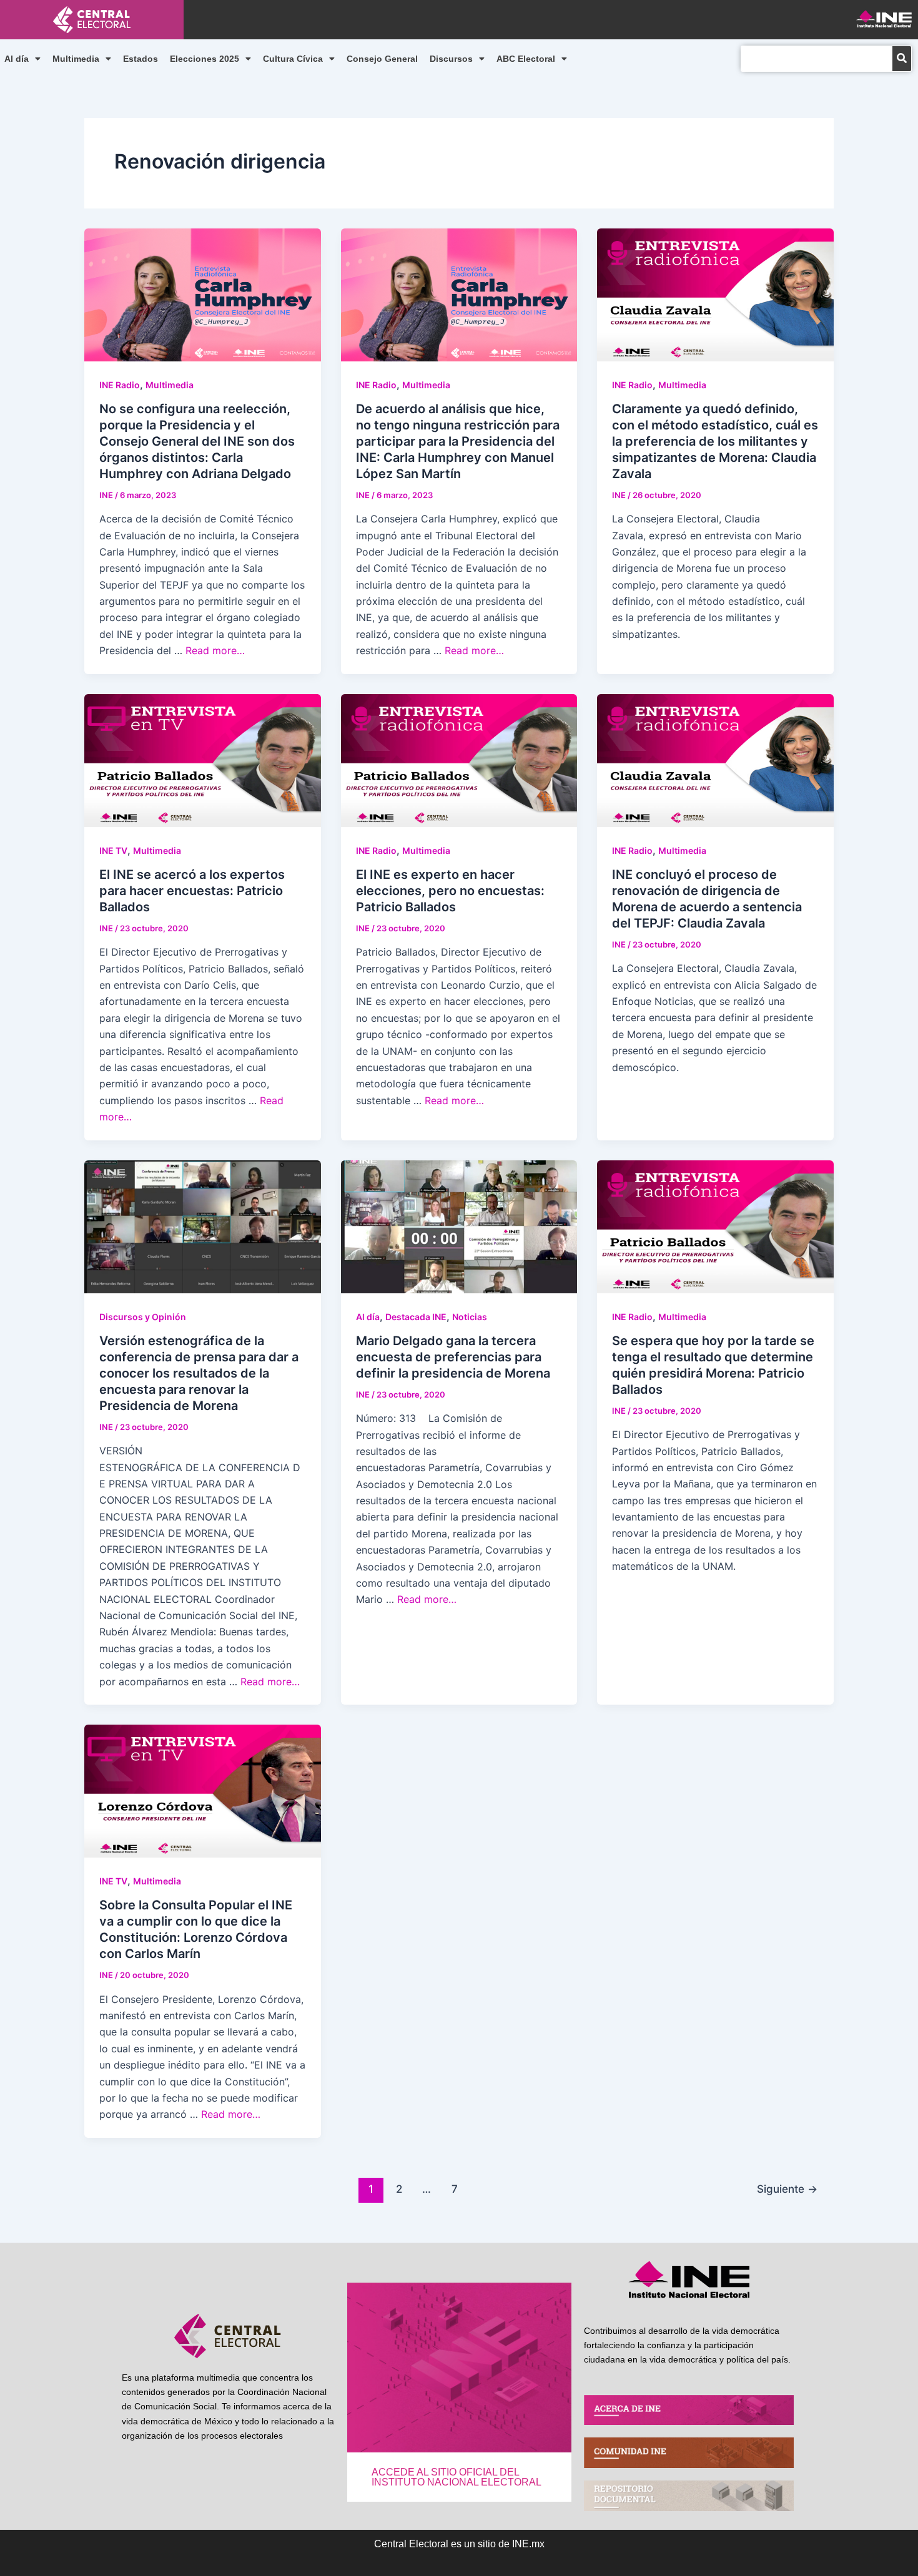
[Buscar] (902, 59)
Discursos (451, 59)
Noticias (470, 1317)
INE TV (113, 850)
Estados (141, 59)
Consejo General (382, 59)
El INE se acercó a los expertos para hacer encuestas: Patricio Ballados (192, 891)
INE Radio (120, 385)
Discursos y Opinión (143, 1317)
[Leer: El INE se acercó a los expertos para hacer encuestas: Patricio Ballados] (203, 759)
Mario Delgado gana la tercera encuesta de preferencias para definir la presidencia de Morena (453, 1357)
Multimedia (76, 59)
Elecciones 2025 (205, 59)
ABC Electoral (526, 59)
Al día (17, 59)
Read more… (215, 650)
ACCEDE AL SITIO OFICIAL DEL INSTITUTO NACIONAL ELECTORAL (457, 2477)
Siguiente (787, 2189)
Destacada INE (416, 1317)
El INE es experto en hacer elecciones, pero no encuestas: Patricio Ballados (450, 891)
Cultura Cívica (293, 59)
